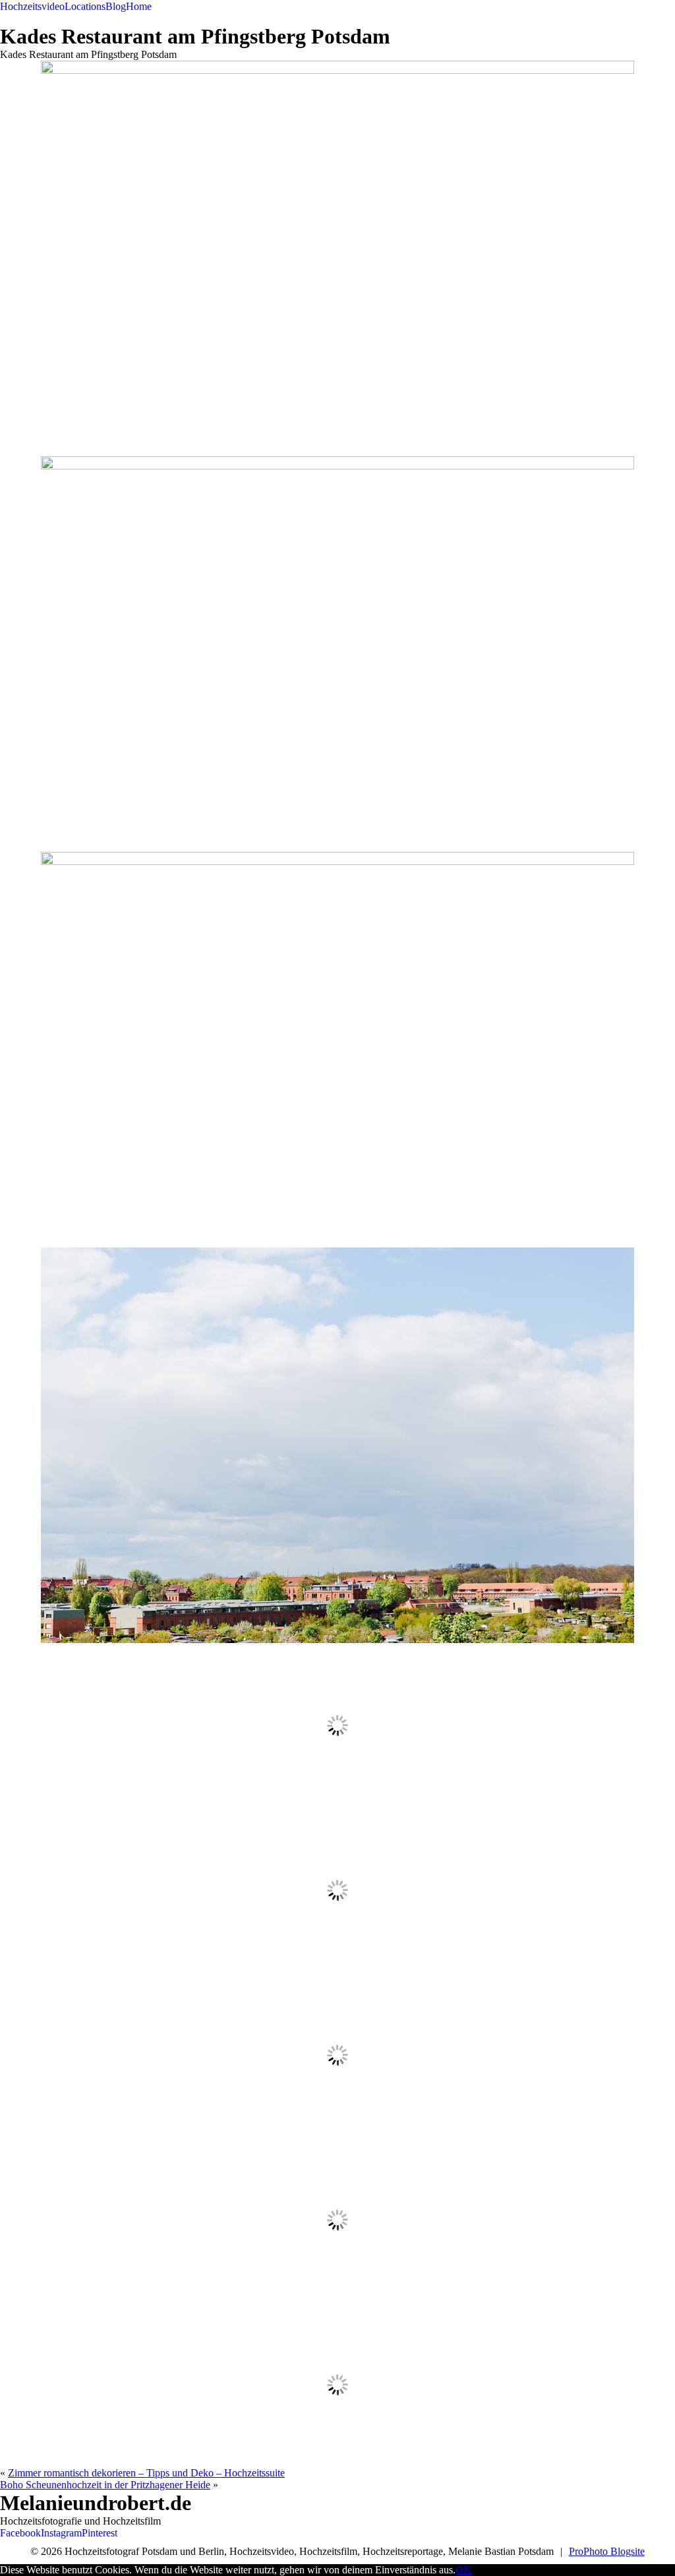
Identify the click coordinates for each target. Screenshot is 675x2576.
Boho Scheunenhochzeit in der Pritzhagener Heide (105, 2485)
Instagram (61, 2533)
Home (139, 6)
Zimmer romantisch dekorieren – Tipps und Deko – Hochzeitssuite (146, 2473)
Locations (85, 6)
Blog (116, 6)
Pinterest (100, 2533)
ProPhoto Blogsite (607, 2551)
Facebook (20, 2533)
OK (463, 2570)
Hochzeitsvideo (32, 6)
